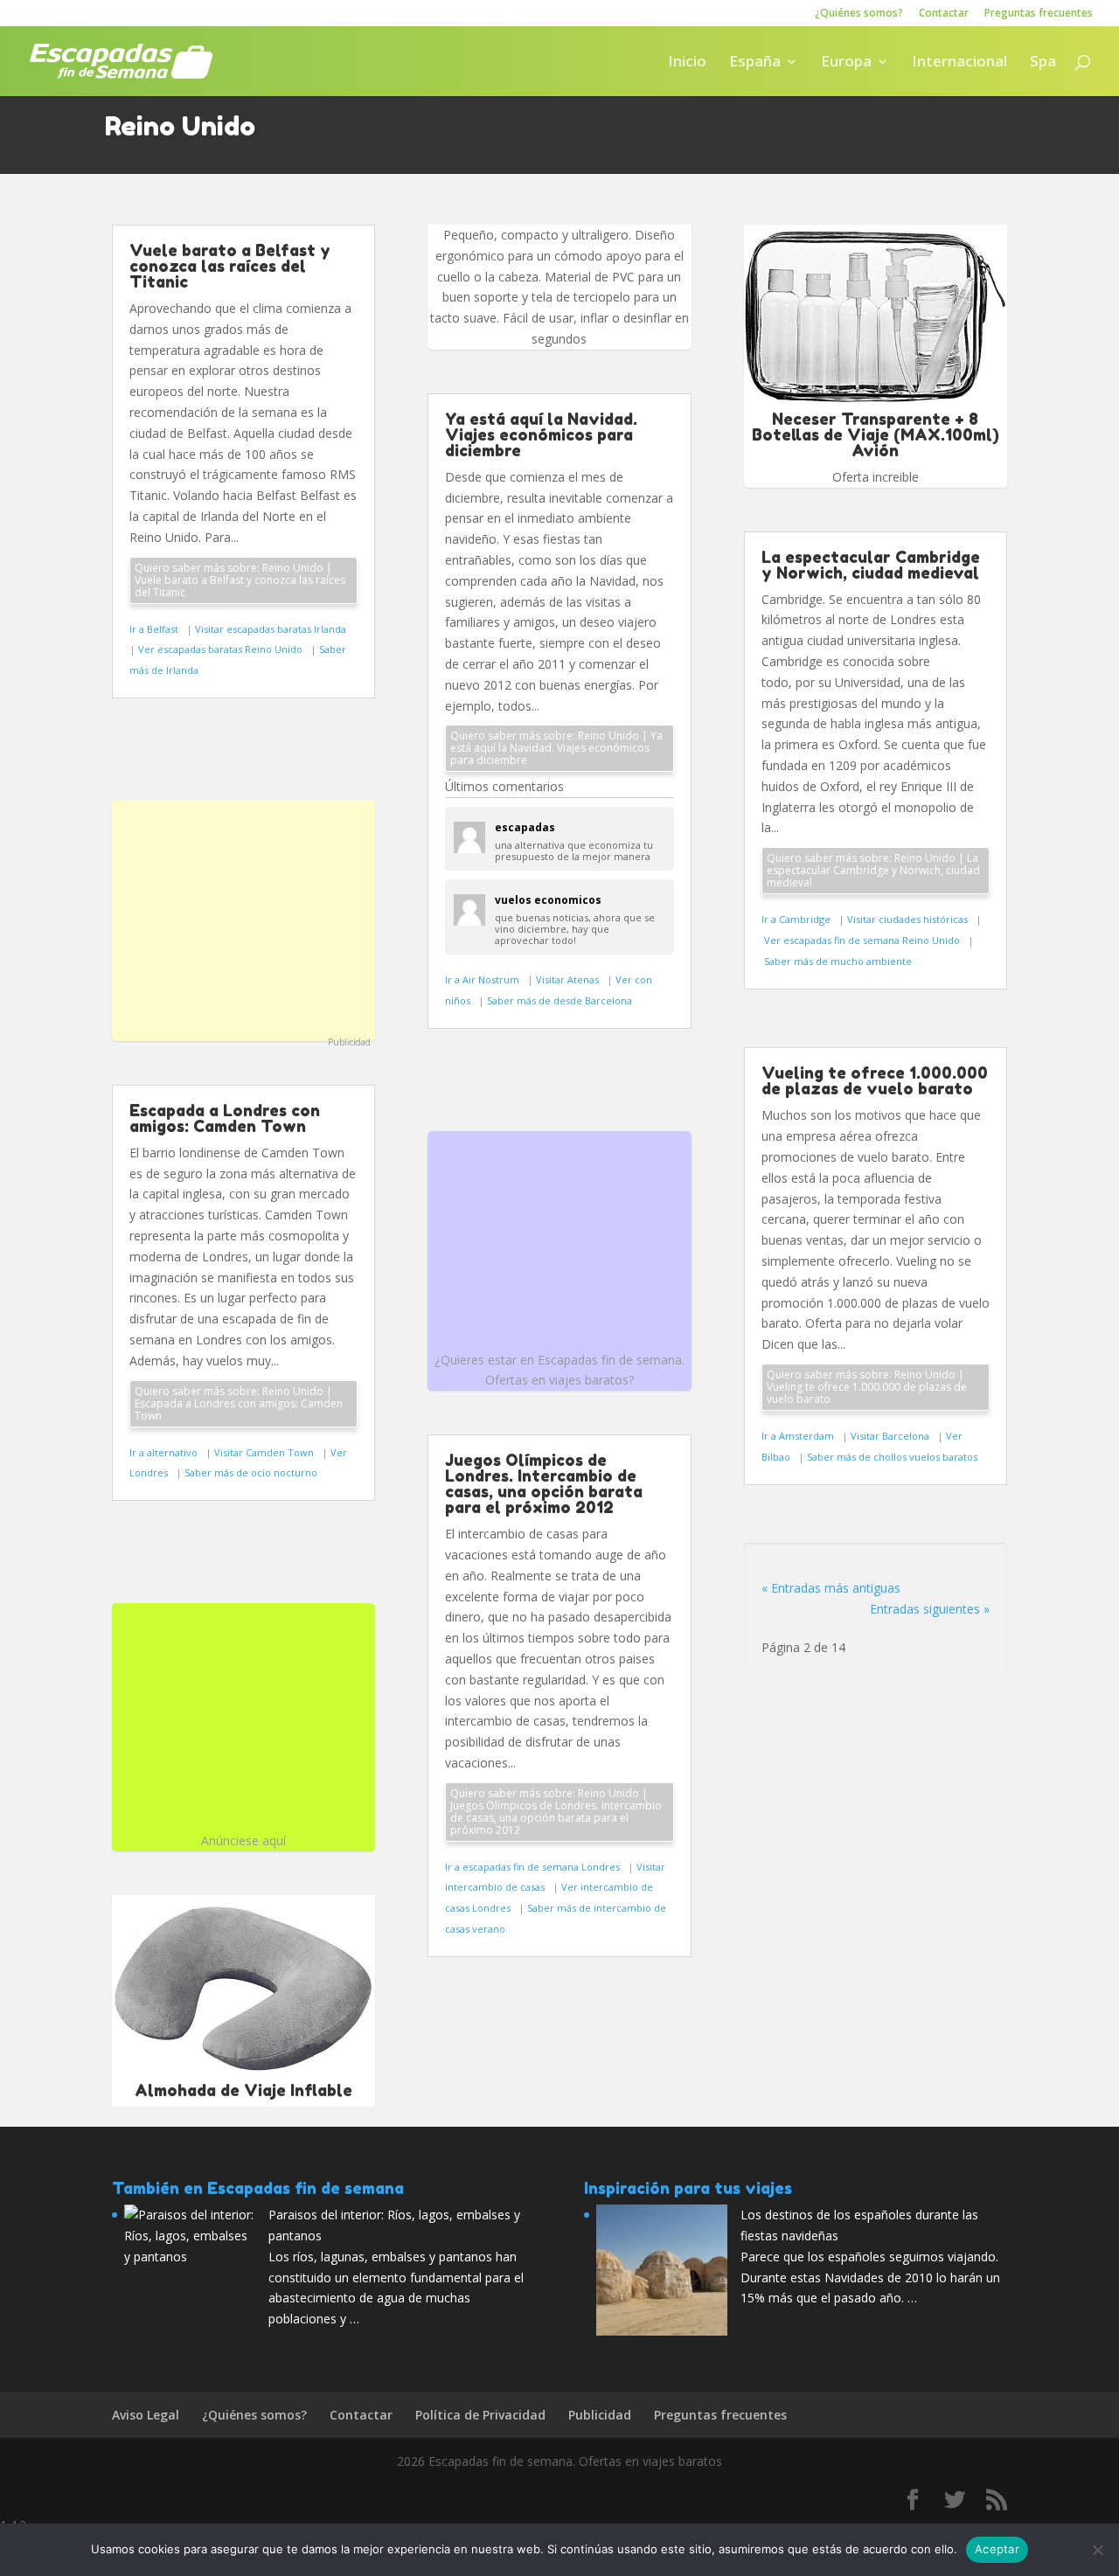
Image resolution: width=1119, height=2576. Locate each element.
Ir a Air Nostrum (483, 979)
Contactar (944, 14)
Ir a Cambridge (797, 919)
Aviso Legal (146, 2415)
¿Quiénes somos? (859, 14)
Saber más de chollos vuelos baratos (892, 1457)
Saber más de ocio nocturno (251, 1472)
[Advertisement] (243, 919)
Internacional (959, 63)
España (755, 63)
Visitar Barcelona (891, 1436)
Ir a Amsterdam (799, 1436)
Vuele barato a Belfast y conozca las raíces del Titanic (230, 266)
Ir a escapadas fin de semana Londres (534, 1867)
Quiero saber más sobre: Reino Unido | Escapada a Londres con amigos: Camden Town (239, 1403)
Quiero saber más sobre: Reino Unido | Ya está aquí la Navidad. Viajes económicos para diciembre (556, 748)
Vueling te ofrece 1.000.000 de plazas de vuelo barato (875, 1080)
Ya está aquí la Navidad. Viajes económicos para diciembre (541, 434)
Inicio (687, 63)
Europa (846, 63)
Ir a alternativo (165, 1452)
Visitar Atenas (569, 979)
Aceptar (997, 2549)
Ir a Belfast (155, 629)
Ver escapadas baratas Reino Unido (222, 649)
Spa (1043, 63)
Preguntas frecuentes (1039, 14)
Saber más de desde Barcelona (559, 1000)
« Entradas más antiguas (831, 1588)
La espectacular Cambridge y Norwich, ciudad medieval (871, 565)
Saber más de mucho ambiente (838, 961)
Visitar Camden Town (265, 1452)
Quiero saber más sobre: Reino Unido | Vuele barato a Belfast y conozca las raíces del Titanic (240, 580)
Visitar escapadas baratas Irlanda (272, 629)
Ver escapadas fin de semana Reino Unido (863, 940)
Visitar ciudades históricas (909, 919)
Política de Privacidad (480, 2415)
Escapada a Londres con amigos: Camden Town (225, 1118)
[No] (1097, 2550)
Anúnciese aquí (243, 1840)
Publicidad (349, 1042)
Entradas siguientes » (930, 1609)
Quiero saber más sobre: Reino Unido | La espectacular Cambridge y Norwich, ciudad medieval (873, 870)
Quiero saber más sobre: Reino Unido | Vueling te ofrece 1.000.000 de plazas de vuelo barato (867, 1387)
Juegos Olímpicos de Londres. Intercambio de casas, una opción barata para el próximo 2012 (544, 1483)
